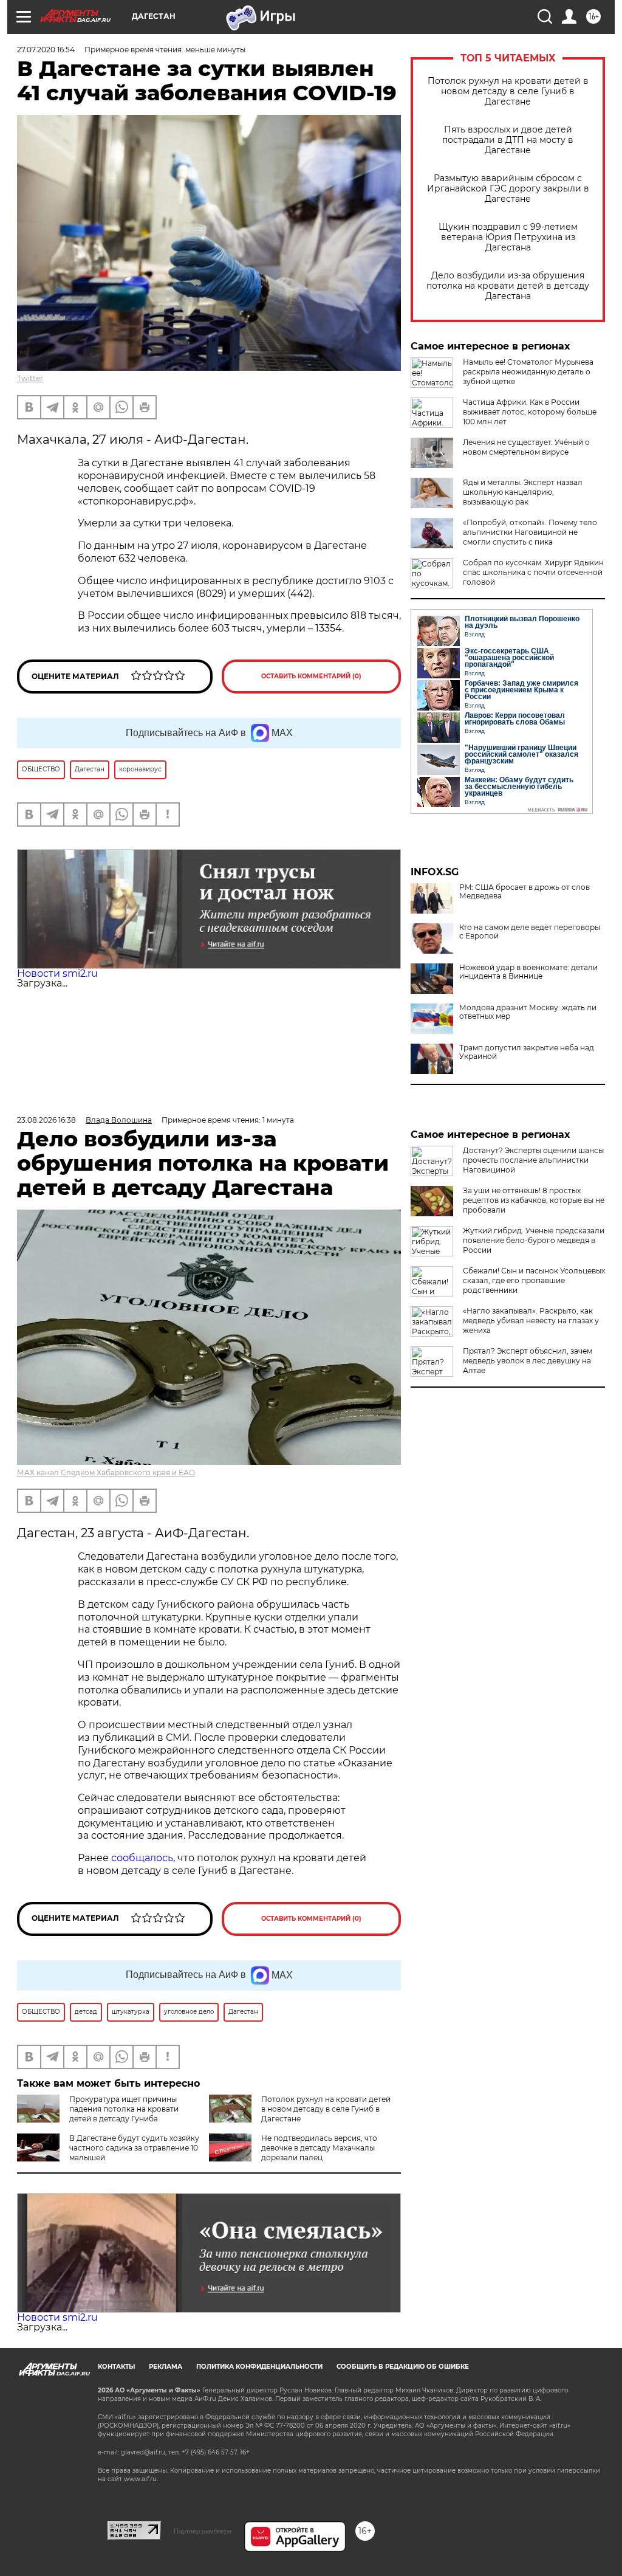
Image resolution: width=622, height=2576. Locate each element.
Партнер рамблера (203, 2531)
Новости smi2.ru (57, 973)
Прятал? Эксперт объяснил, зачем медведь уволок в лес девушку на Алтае (528, 1361)
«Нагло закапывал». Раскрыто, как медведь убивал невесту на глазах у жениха (531, 1321)
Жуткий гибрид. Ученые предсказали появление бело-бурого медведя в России (534, 1240)
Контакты (116, 2367)
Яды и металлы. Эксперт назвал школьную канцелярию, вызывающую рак (523, 492)
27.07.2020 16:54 (46, 50)
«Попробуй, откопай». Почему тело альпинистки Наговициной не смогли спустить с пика (530, 532)
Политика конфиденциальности (259, 2367)
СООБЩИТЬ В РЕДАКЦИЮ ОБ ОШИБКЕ (403, 2367)
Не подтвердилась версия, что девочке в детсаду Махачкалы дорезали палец (319, 2148)
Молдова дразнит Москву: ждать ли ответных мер (528, 1012)
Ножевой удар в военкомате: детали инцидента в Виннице (528, 972)
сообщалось (142, 1858)
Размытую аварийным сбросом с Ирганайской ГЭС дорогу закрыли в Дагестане (508, 189)
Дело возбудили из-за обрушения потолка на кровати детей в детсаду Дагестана (508, 286)
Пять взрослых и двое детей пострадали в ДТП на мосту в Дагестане (508, 140)
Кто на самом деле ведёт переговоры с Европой (530, 932)
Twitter (30, 378)
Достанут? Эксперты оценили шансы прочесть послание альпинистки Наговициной (533, 1160)
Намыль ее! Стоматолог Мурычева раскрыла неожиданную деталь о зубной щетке (528, 372)
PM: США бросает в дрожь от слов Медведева (525, 892)
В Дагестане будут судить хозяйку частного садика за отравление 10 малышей (134, 2148)
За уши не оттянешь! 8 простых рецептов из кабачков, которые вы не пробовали (534, 1200)
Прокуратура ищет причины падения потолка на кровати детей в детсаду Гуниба (124, 2109)
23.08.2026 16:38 (46, 1120)
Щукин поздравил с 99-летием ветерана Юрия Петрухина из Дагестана (508, 237)
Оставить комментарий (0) (311, 676)
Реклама (166, 2367)
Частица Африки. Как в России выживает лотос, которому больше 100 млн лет (530, 412)
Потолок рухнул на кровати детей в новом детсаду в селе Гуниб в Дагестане (508, 91)
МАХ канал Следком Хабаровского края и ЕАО (106, 1472)
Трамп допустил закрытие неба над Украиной (527, 1052)
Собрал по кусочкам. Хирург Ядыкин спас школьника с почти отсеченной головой (533, 572)
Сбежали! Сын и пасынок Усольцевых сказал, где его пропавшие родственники (534, 1280)
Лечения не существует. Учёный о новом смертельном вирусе (526, 447)
